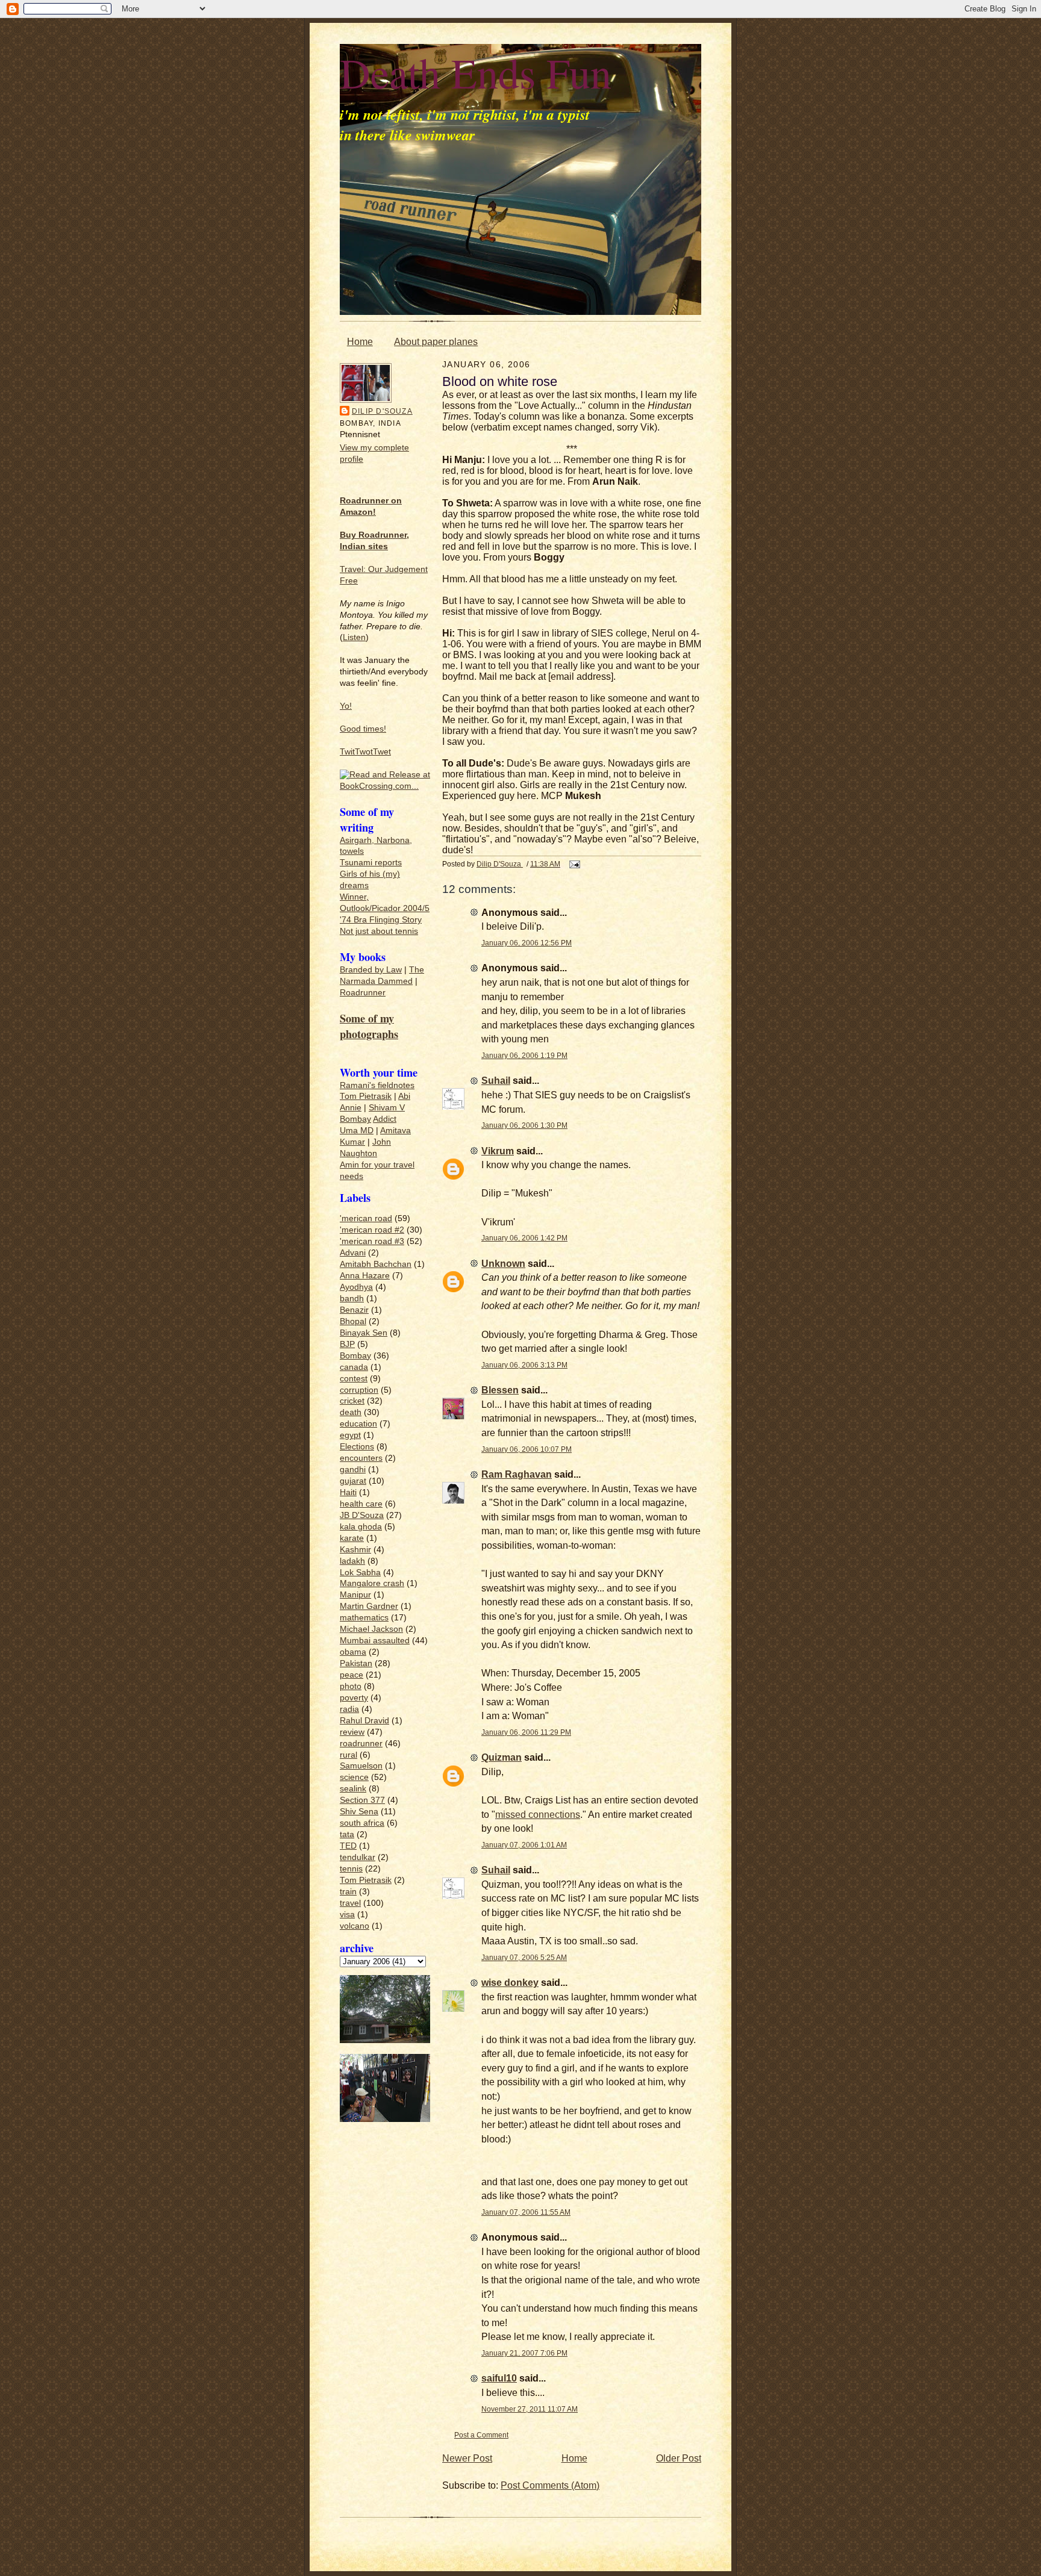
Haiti (348, 1492)
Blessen (500, 1390)
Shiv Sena (359, 1812)
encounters (361, 1458)
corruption (359, 1390)
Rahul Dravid (364, 1721)
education (358, 1424)
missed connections (538, 1815)
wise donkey (510, 1983)
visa (347, 1915)
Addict (385, 1119)
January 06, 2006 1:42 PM (524, 1238)
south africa (362, 1823)
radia (349, 1709)
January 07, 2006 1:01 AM (524, 1845)
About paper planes (436, 342)
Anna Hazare (365, 1276)
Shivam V (387, 1108)
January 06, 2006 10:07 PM (527, 1449)
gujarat (353, 1481)
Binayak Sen (364, 1333)
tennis (351, 1869)
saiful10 (499, 2378)
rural (349, 1755)
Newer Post (467, 2458)
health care (361, 1504)
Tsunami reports (371, 863)
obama (353, 1652)
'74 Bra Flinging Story (381, 920)
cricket (352, 1401)
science (354, 1777)
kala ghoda (361, 1527)
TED (348, 1846)
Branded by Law (371, 970)
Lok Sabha (360, 1573)
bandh (352, 1299)
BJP (347, 1344)
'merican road (366, 1218)
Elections (357, 1447)
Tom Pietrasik (366, 1096)
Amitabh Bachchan (376, 1264)
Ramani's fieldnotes (377, 1085)
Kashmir (355, 1550)
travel (350, 1903)
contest (354, 1379)
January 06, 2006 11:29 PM (526, 1732)
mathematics (364, 1618)
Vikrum (498, 1151)
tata (347, 1834)
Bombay (355, 1119)
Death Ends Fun (476, 72)
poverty (354, 1698)
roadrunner (361, 1744)
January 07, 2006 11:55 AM (526, 2212)
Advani (353, 1253)
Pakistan (356, 1663)
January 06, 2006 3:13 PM (524, 1365)
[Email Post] (574, 864)
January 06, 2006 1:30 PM (524, 1125)
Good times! (363, 729)
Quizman (502, 1757)
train (348, 1892)
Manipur (355, 1595)
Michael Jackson (371, 1629)
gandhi (353, 1470)
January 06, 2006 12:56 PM (527, 943)
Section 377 (362, 1800)
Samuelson (361, 1766)
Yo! (346, 706)
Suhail (496, 1081)
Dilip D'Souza (382, 411)
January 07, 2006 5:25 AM (524, 1957)
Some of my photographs (369, 1026)
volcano (355, 1926)
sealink (353, 1789)
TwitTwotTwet (365, 752)
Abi (404, 1096)
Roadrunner (363, 993)
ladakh (352, 1561)
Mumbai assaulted (375, 1641)
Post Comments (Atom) (550, 2485)
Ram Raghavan (517, 1474)
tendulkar (358, 1857)
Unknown (503, 1264)
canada (354, 1367)
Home (360, 342)
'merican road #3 (372, 1241)
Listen (354, 637)
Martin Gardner (369, 1606)
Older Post (679, 2458)
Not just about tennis (379, 931)
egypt (350, 1435)
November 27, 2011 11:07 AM (530, 2409)
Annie (351, 1108)
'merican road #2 (372, 1230)
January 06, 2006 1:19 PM (524, 1055)
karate (352, 1538)
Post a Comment (481, 2435)
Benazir (354, 1310)
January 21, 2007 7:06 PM (524, 2353)
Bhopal (353, 1321)
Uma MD (357, 1131)
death (351, 1412)
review (352, 1732)
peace (352, 1675)
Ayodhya (356, 1287)
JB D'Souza (362, 1515)
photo (351, 1686)
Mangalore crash (372, 1583)
